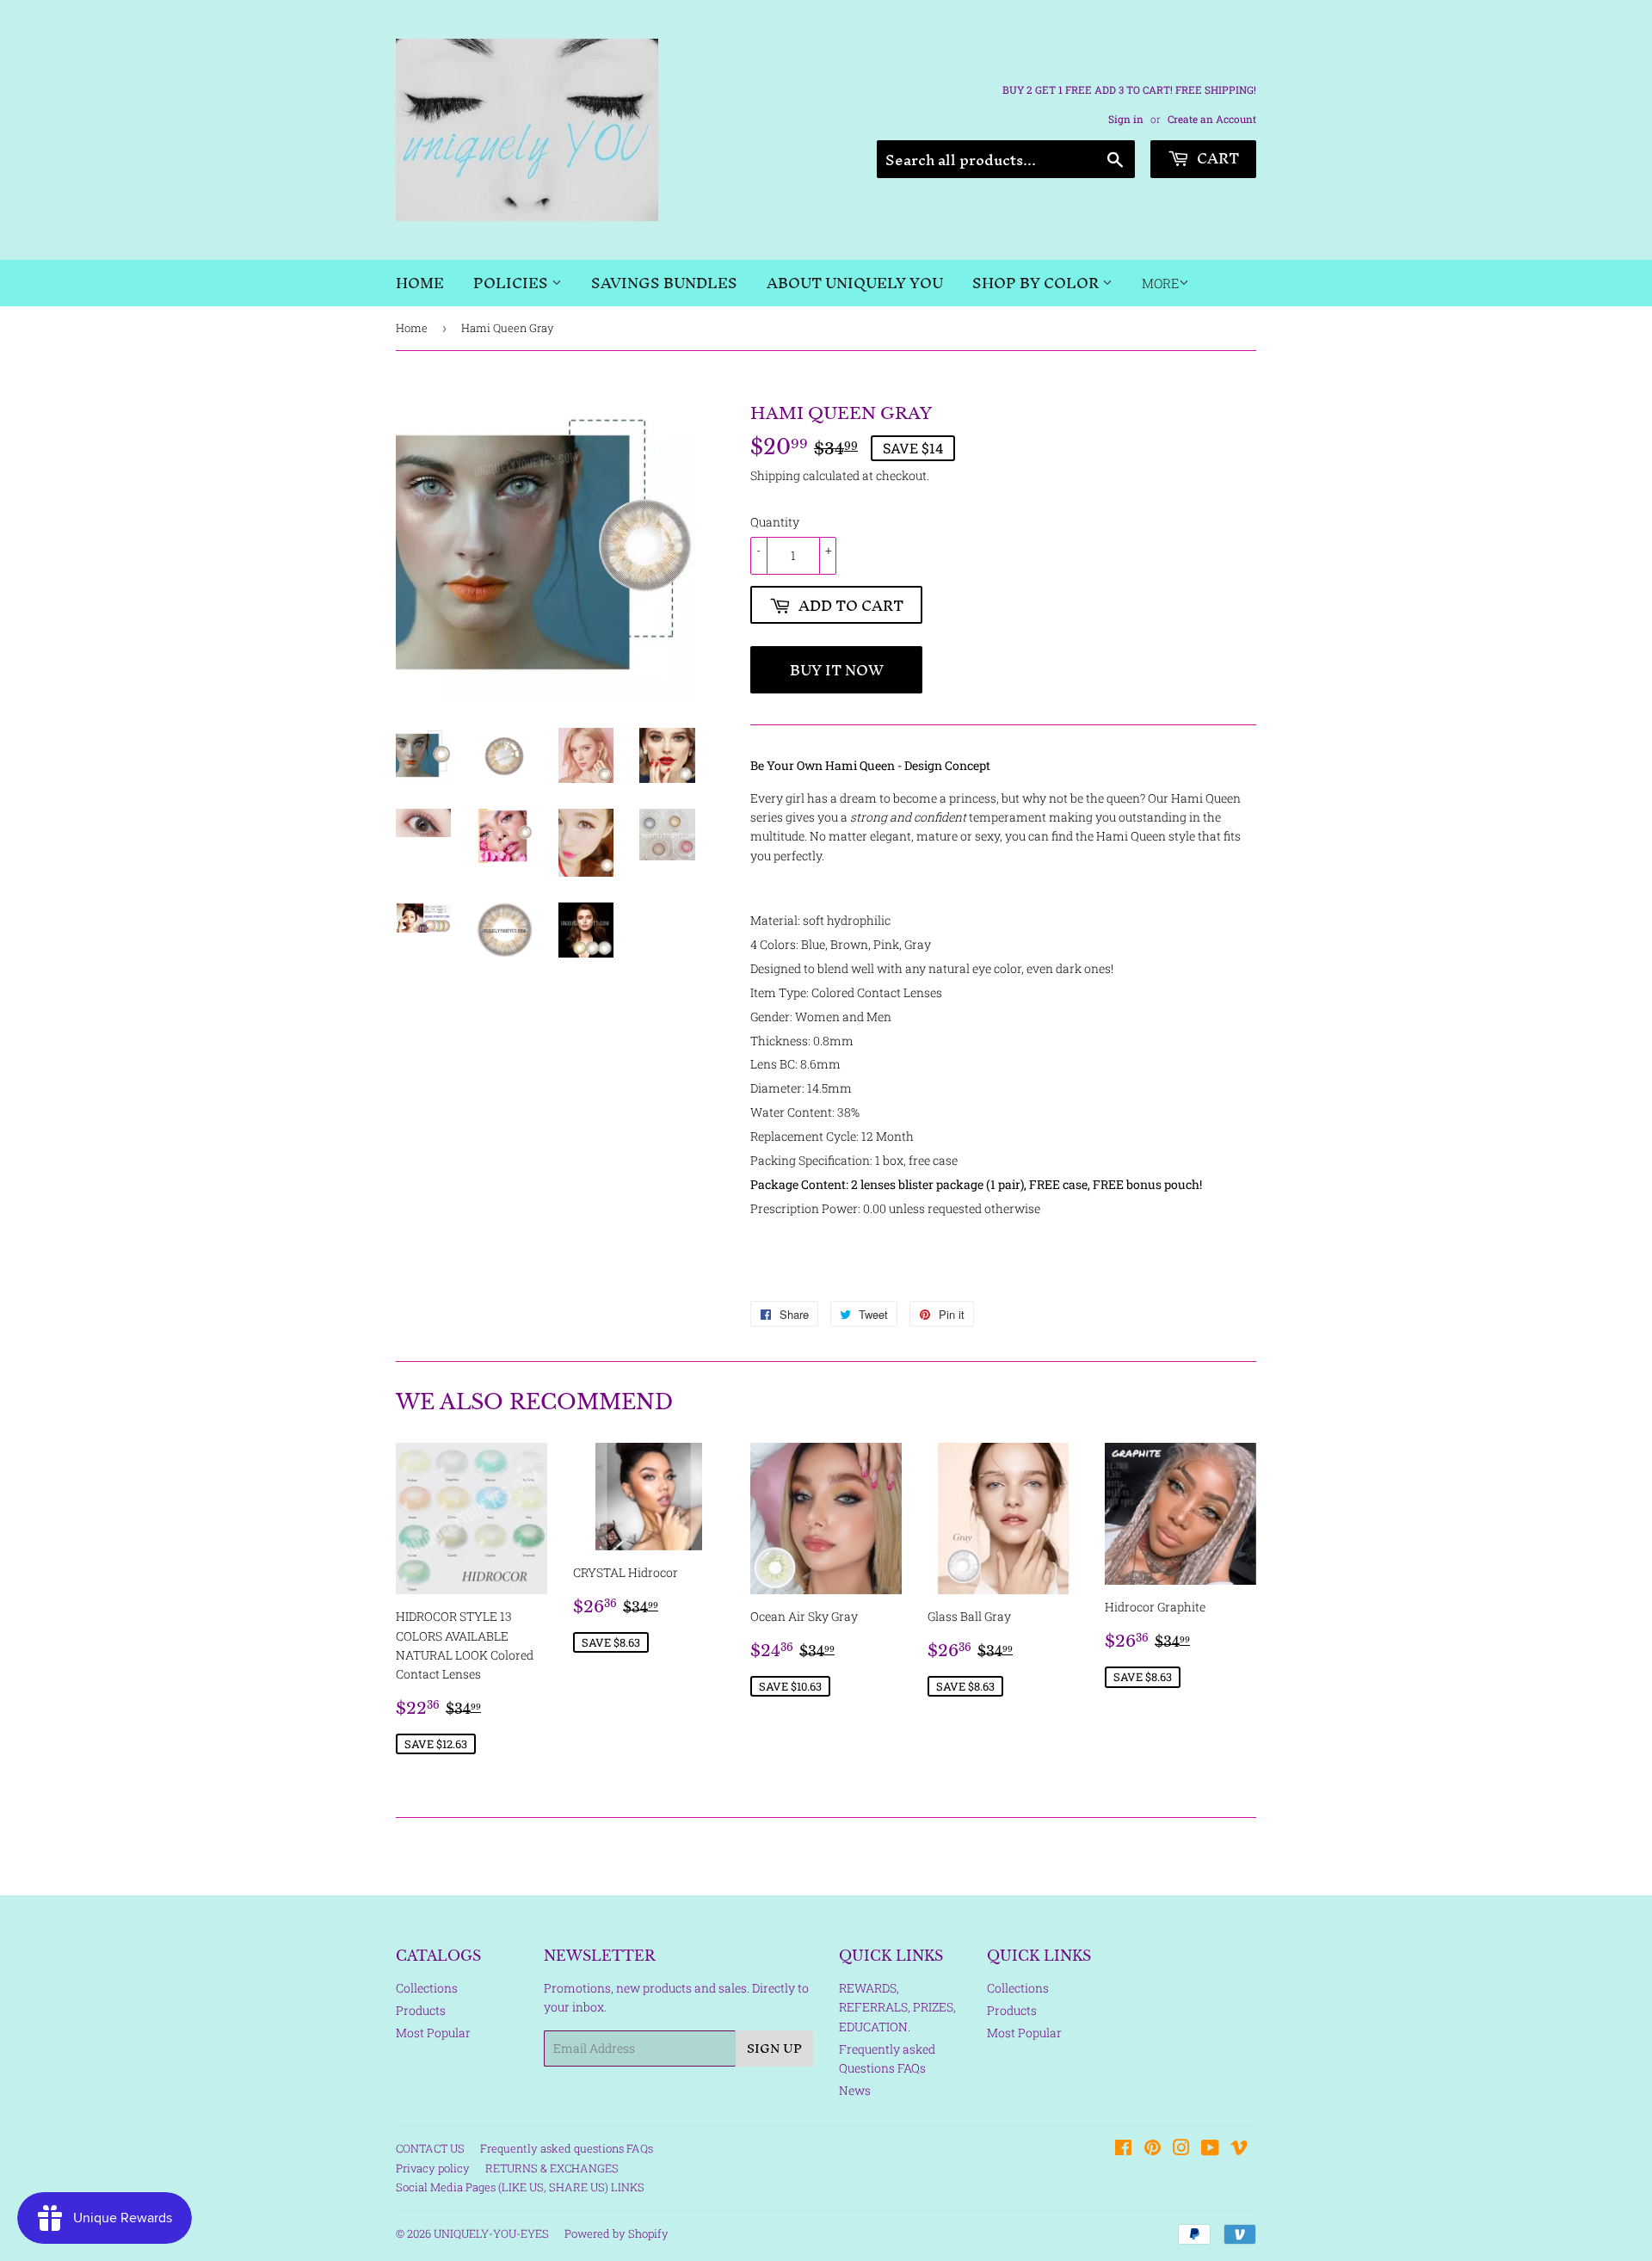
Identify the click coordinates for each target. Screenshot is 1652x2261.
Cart (1216, 158)
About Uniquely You (855, 283)
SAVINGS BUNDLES (664, 283)
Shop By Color (1037, 283)
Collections (427, 1988)
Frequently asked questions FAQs (567, 2148)
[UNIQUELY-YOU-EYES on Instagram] (1181, 2150)
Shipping (775, 475)
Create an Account (1212, 119)
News (855, 2090)
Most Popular (433, 2033)
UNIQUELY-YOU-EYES (491, 2233)
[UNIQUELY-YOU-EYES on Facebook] (1123, 2150)
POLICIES (512, 283)
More (1160, 283)
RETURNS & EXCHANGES (552, 2168)
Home (420, 283)
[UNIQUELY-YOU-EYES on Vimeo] (1239, 2150)
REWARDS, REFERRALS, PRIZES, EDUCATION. (897, 2007)
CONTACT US (430, 2148)
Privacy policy (433, 2168)
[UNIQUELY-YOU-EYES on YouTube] (1210, 2150)
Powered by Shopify (616, 2233)
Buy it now (837, 670)
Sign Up (774, 2048)
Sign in (1126, 119)
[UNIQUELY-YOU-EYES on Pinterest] (1153, 2150)
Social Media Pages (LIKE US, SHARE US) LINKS (520, 2187)
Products (421, 2010)
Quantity (775, 522)
